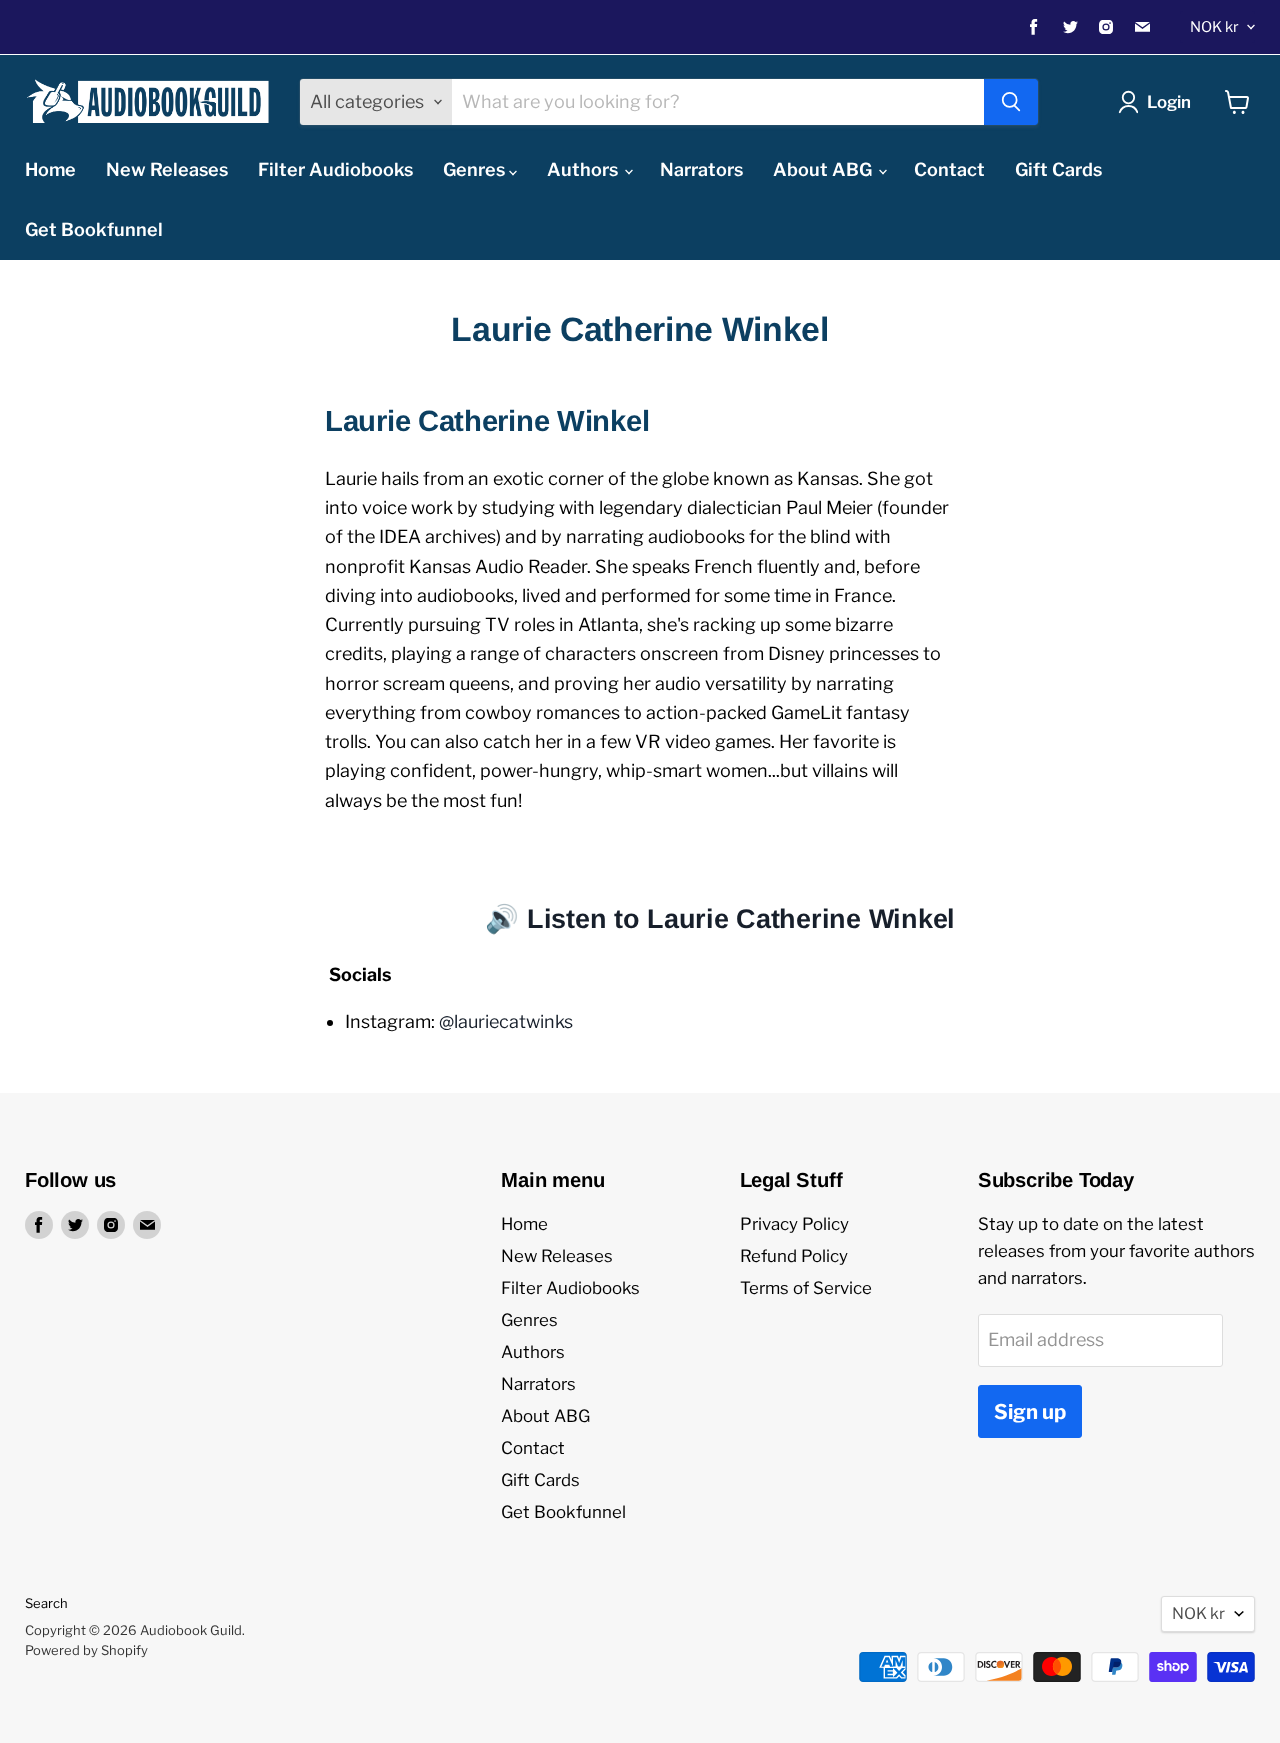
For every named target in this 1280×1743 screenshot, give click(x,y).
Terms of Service (806, 1288)
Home (50, 169)
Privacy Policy (794, 1224)
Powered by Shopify (86, 1650)
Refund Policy (794, 1256)
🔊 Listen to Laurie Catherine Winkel (720, 919)
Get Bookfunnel (94, 229)
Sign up (1030, 1411)
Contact (949, 169)
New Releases (167, 169)
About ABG (824, 169)
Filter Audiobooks (335, 169)
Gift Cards (1058, 169)
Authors (584, 169)
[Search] (1011, 102)
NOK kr (1214, 27)
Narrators (701, 169)
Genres (476, 169)
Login (1169, 102)
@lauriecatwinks (506, 1021)
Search (46, 1603)
